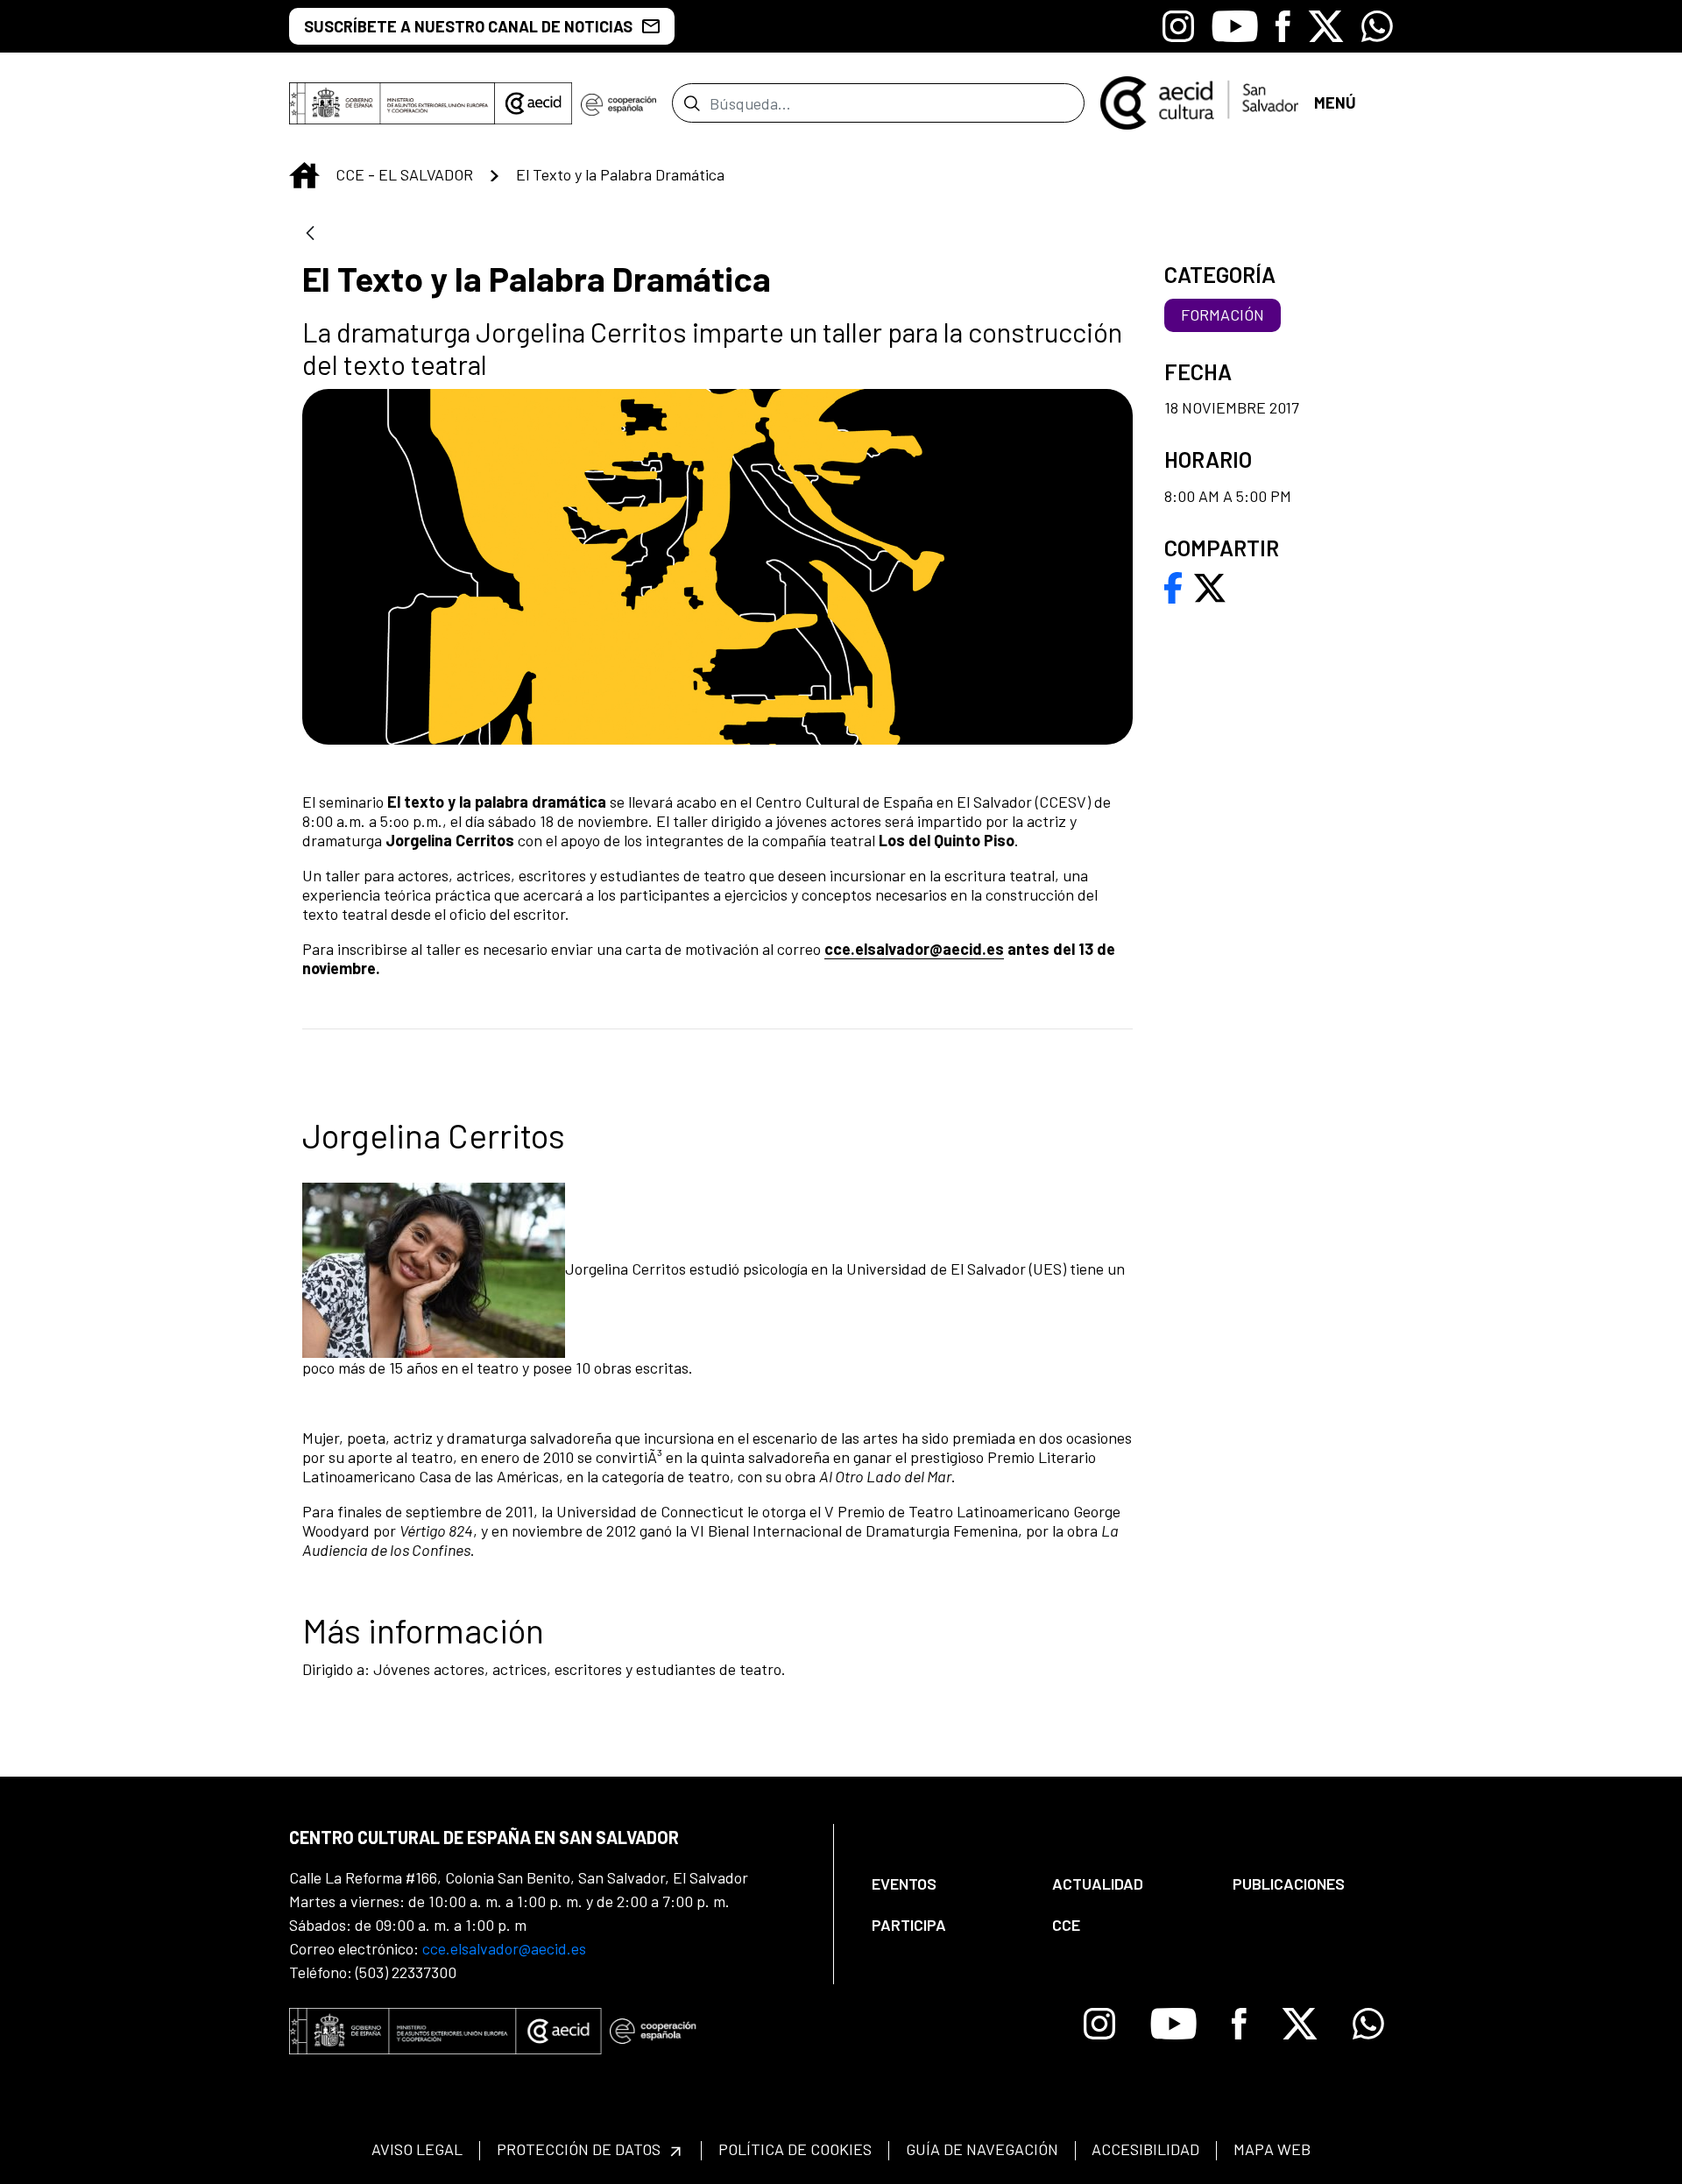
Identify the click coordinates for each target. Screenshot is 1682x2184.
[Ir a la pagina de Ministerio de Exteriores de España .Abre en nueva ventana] (392, 103)
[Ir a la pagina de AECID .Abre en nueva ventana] (534, 103)
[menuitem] (947, 1884)
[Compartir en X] (1210, 586)
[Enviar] (692, 103)
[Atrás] (310, 234)
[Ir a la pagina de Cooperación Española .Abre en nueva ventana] (618, 103)
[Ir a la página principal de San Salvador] (1199, 101)
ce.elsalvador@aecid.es (919, 949)
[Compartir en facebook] (1173, 586)
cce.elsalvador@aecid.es (504, 1948)
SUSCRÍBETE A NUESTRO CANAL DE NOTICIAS (468, 26)
